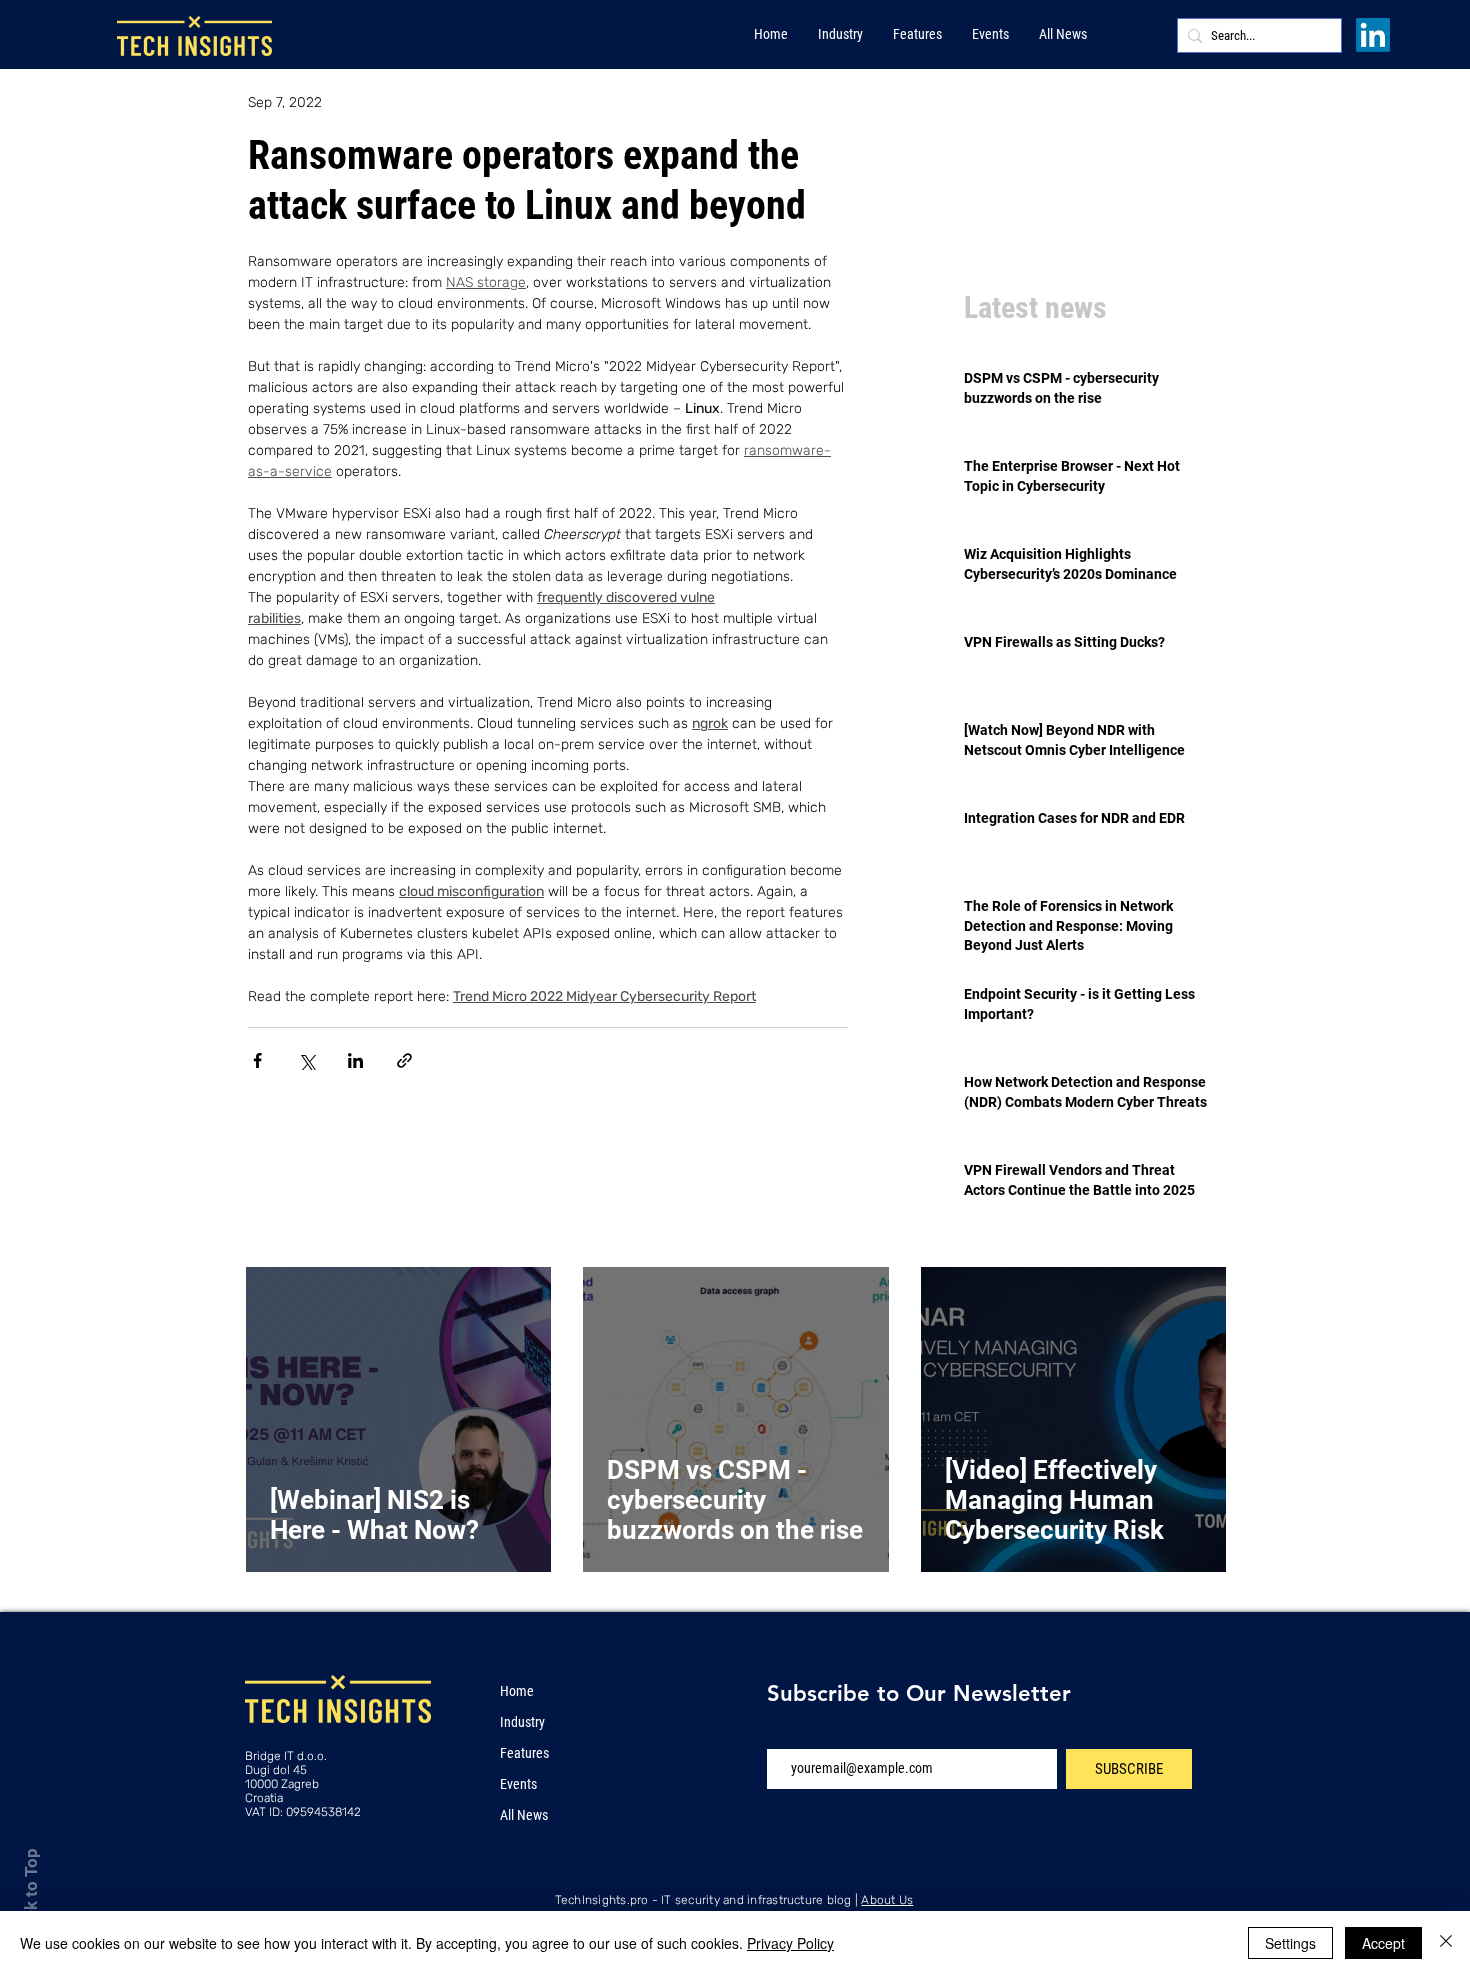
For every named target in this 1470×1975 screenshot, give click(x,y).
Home (517, 1691)
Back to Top (31, 1893)
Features (524, 1753)
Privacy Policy (790, 1943)
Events (518, 1784)
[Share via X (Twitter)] (306, 1060)
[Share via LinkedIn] (355, 1060)
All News (524, 1815)
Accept (1383, 1943)
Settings (1290, 1943)
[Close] (1446, 1943)
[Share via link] (404, 1060)
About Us (887, 1900)
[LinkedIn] (1373, 35)
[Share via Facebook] (257, 1060)
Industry (522, 1722)
